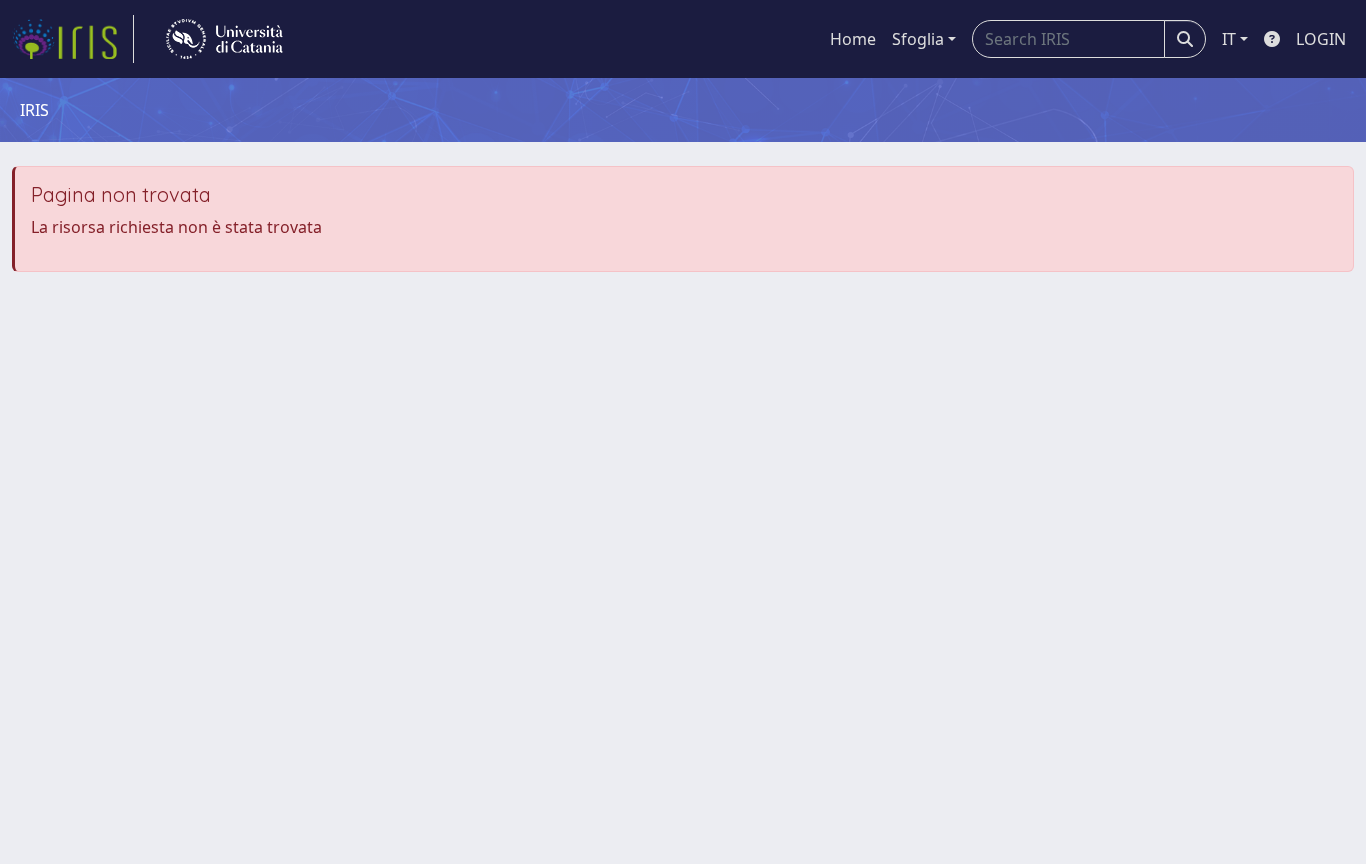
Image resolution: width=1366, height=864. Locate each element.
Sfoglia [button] (918, 39)
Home (853, 39)
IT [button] (1229, 39)
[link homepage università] (224, 39)
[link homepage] (73, 39)
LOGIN (1321, 39)
